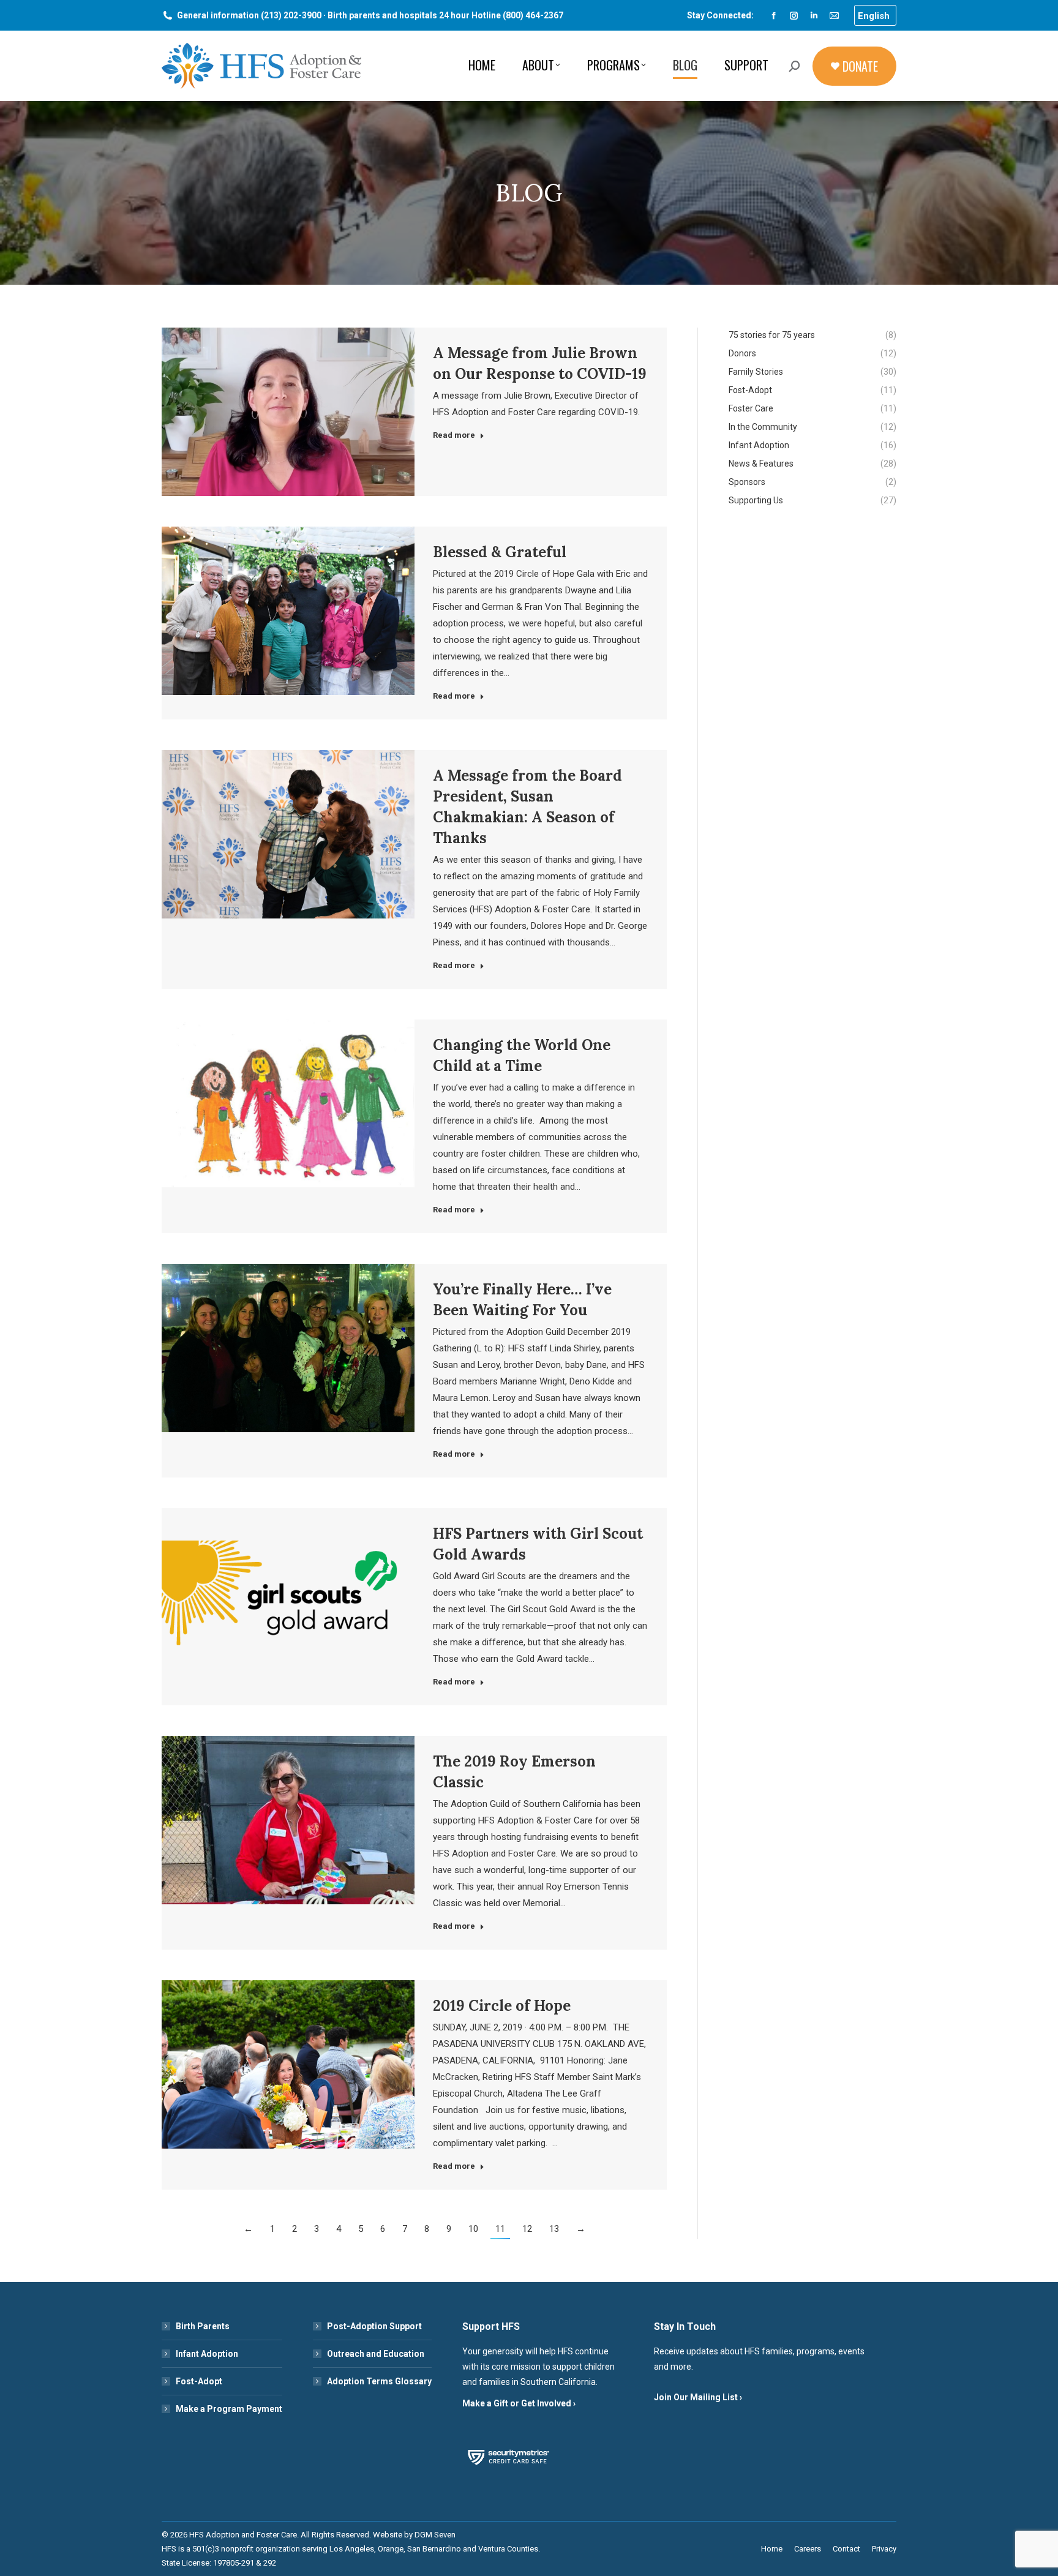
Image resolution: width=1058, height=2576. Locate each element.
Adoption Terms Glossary (379, 2381)
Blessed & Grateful (500, 552)
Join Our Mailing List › (698, 2397)
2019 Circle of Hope (502, 2006)
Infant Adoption (207, 2354)
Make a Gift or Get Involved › (519, 2403)
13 (554, 2229)
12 (527, 2229)
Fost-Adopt (199, 2381)
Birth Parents (203, 2326)
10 (473, 2229)
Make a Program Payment (229, 2409)
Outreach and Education (376, 2354)
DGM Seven (435, 2535)
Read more (454, 435)
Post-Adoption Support (374, 2326)
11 (500, 2229)
